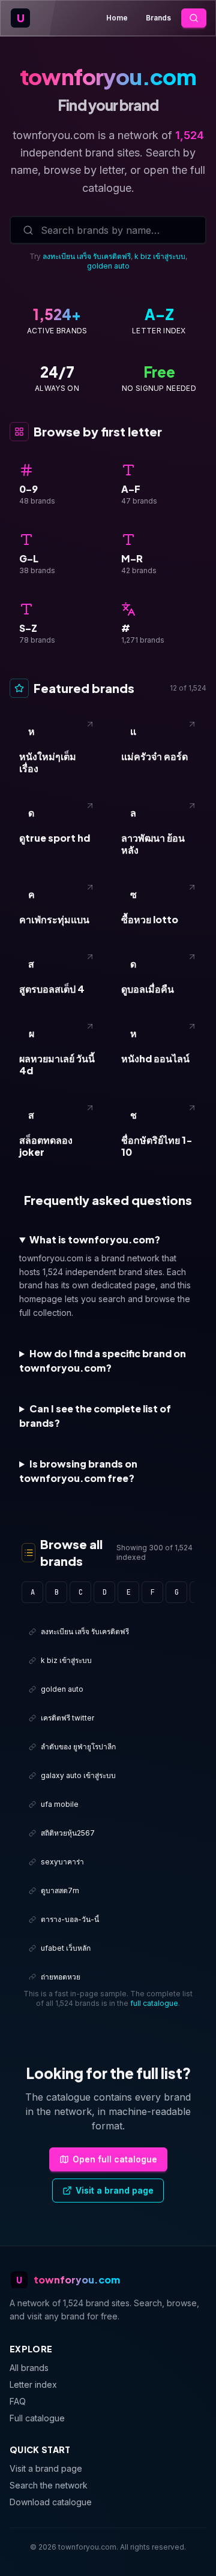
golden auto (108, 266)
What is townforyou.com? (95, 1239)
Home (117, 18)
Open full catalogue (115, 2159)
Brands (158, 18)
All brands (29, 2368)
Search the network (49, 2485)
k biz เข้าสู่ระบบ (160, 256)
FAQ (18, 2401)
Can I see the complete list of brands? (95, 1416)
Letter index (33, 2384)
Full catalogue (37, 2418)
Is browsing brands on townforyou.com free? (78, 1471)
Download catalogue (51, 2502)
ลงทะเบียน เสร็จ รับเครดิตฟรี (87, 256)
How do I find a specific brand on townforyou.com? (103, 1361)
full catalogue (154, 2003)
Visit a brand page (115, 2190)
